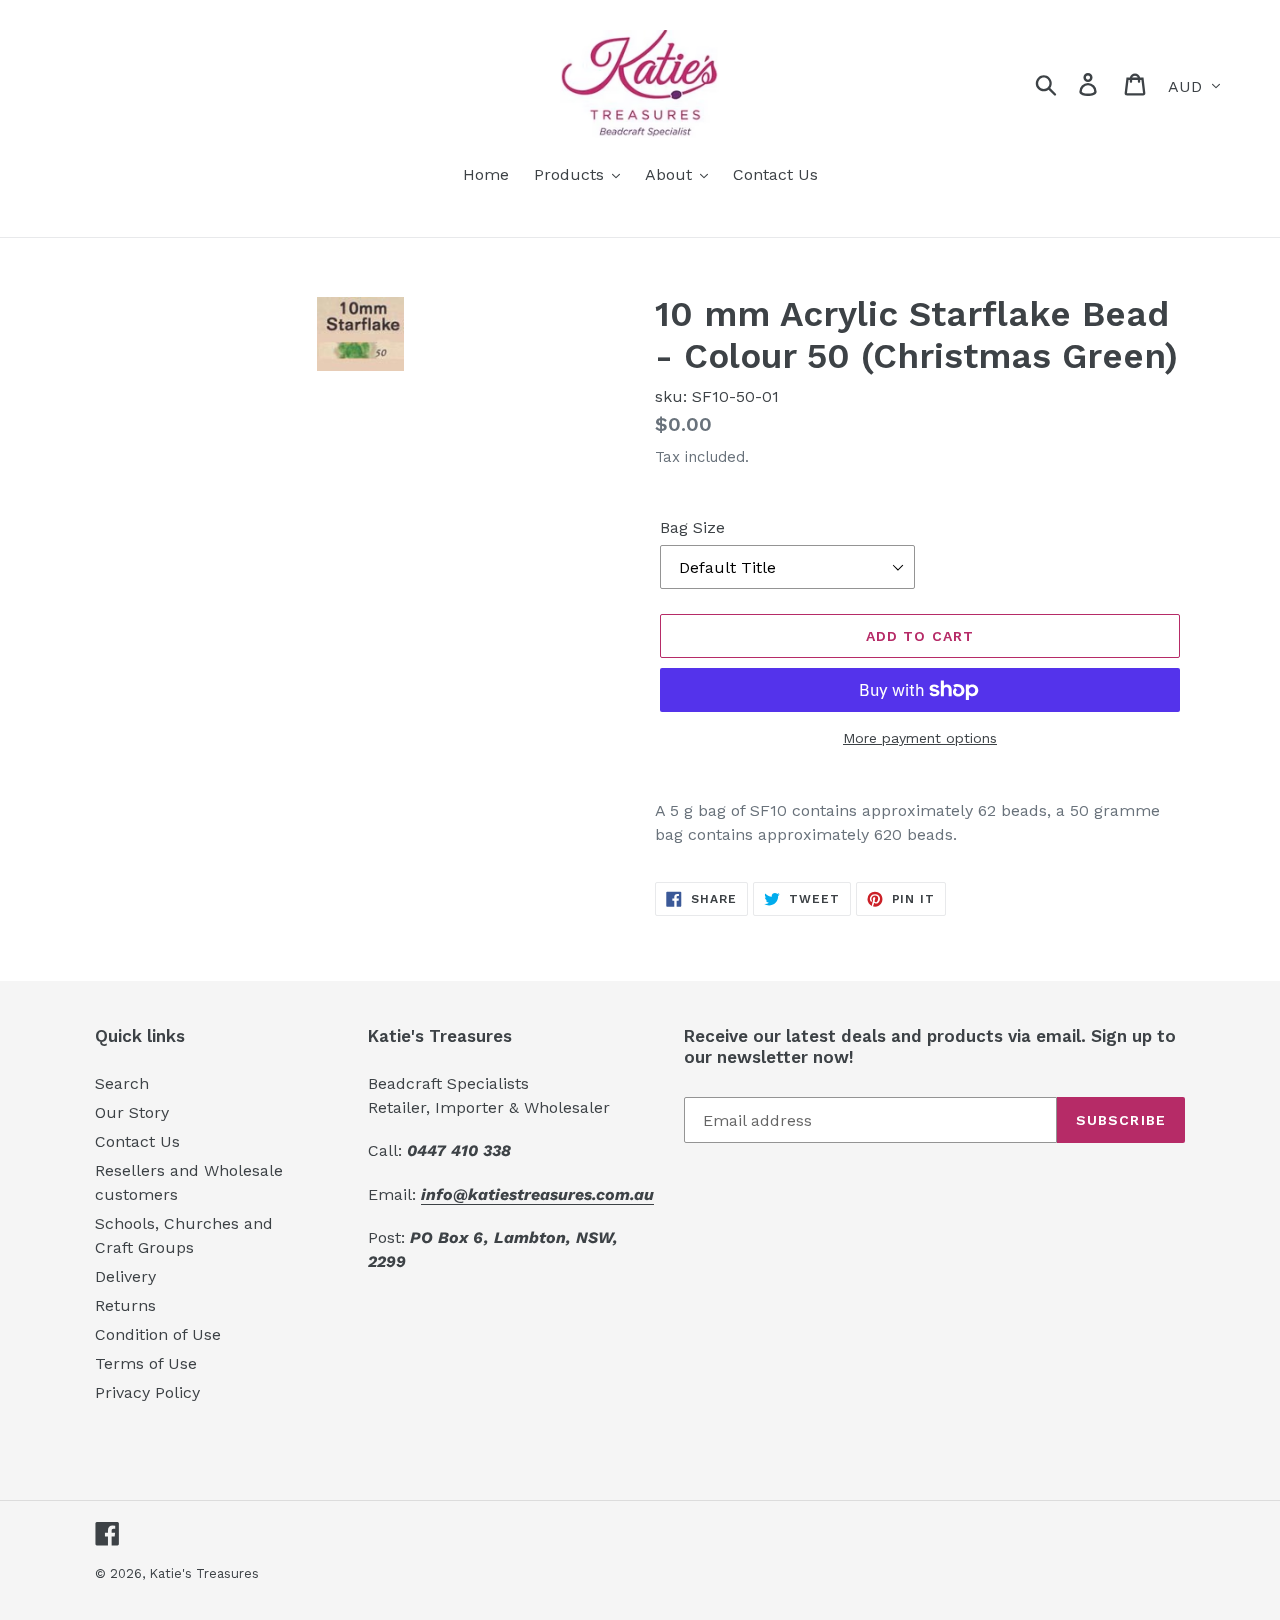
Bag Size (692, 527)
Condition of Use (158, 1334)
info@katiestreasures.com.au (537, 1194)
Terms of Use (146, 1363)
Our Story (132, 1112)
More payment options (920, 738)
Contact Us (137, 1141)
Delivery (125, 1276)
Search (122, 1083)
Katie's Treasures (204, 1573)
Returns (125, 1305)
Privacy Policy (147, 1392)
